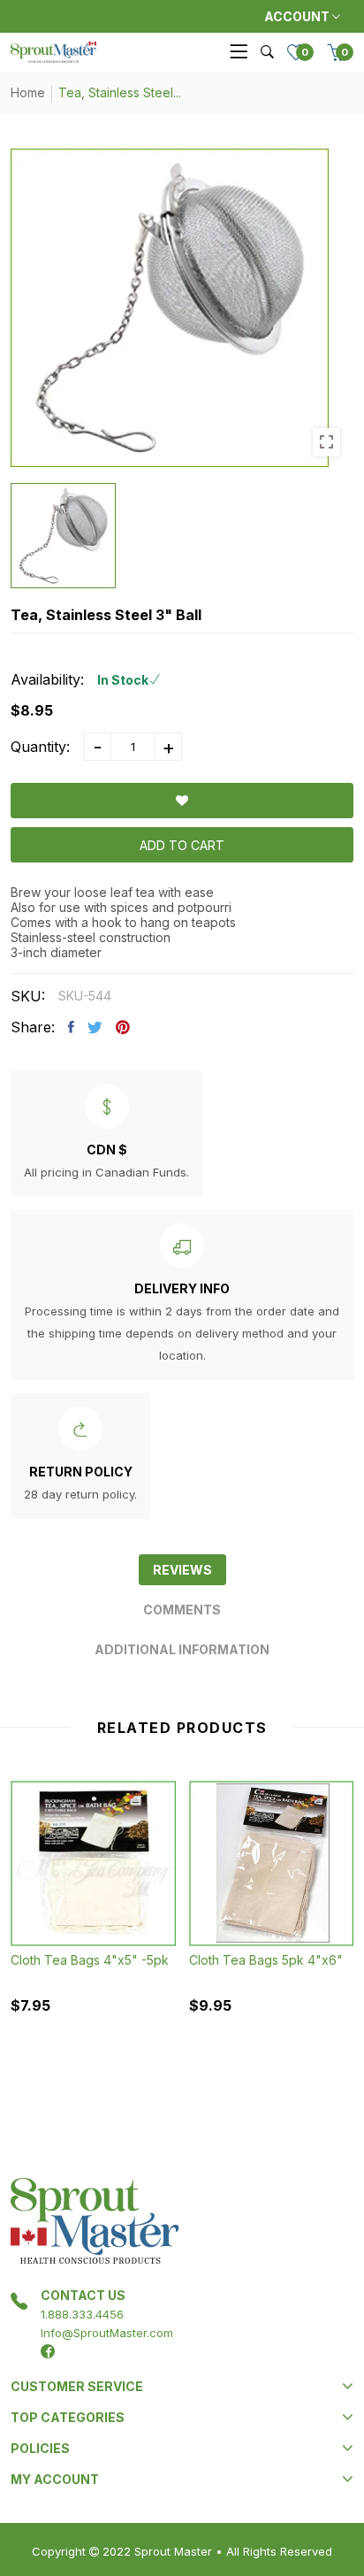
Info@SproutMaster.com (107, 2333)
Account (298, 16)
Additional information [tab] (182, 1649)
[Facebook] (48, 2351)
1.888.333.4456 (82, 2314)
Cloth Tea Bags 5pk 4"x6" (266, 1960)
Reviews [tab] (182, 1570)
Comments (182, 1610)
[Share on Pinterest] (123, 1027)
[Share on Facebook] (71, 1027)
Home (28, 92)
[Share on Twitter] (95, 1027)
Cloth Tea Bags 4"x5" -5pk (90, 1960)
